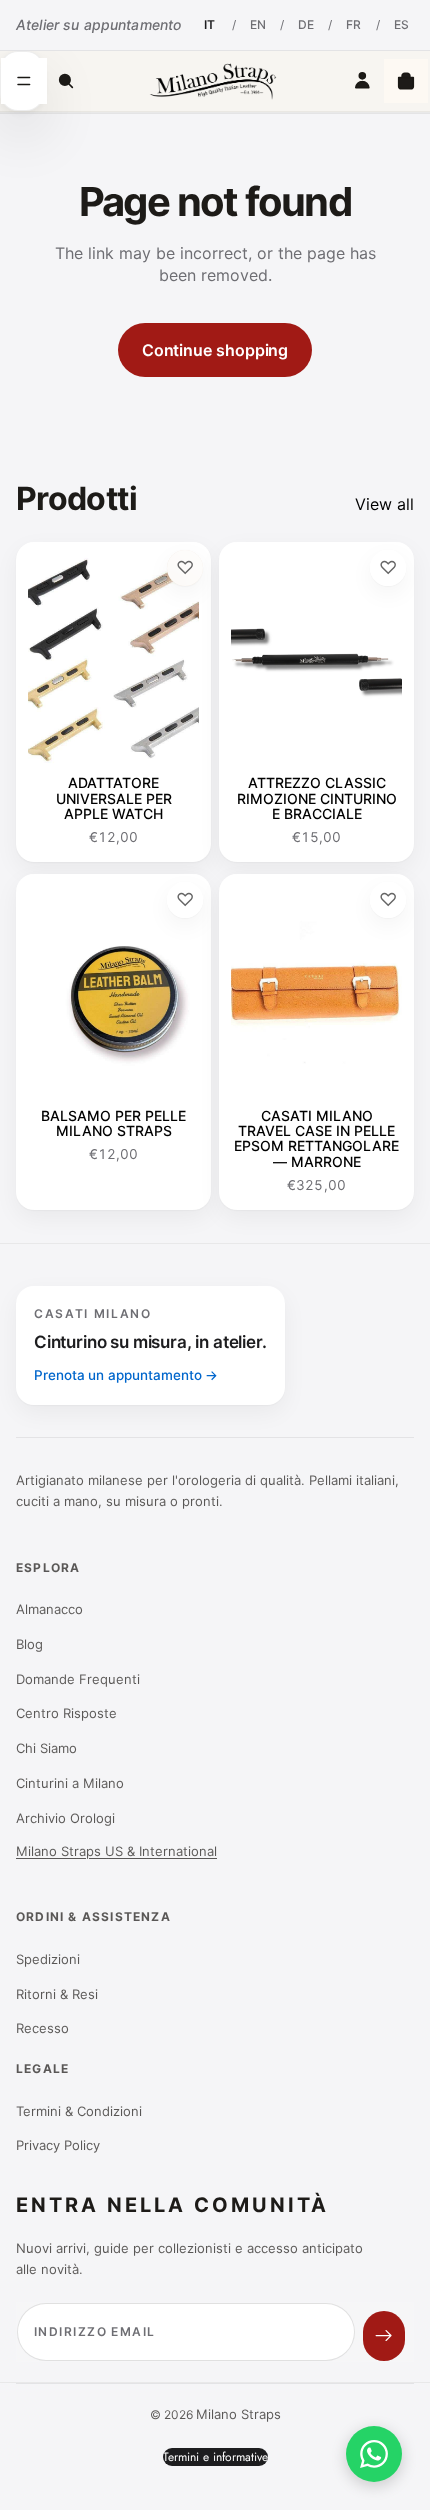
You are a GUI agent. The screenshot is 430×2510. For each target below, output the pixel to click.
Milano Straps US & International (116, 1851)
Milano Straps (238, 2414)
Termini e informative (215, 2457)
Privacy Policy (58, 2145)
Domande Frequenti (78, 1679)
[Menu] (24, 81)
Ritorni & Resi (57, 1994)
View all (384, 504)
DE (306, 24)
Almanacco (49, 1609)
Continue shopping (215, 350)
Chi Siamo (46, 1748)
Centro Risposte (66, 1713)
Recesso (42, 2028)
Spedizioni (48, 1959)
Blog (29, 1644)
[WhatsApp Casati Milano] (374, 2454)
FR (353, 24)
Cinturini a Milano (70, 1783)
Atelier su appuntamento (98, 24)
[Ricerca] (66, 81)
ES (401, 24)
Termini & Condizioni (79, 2111)
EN (258, 24)
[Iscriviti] (384, 2336)
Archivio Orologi (65, 1818)
